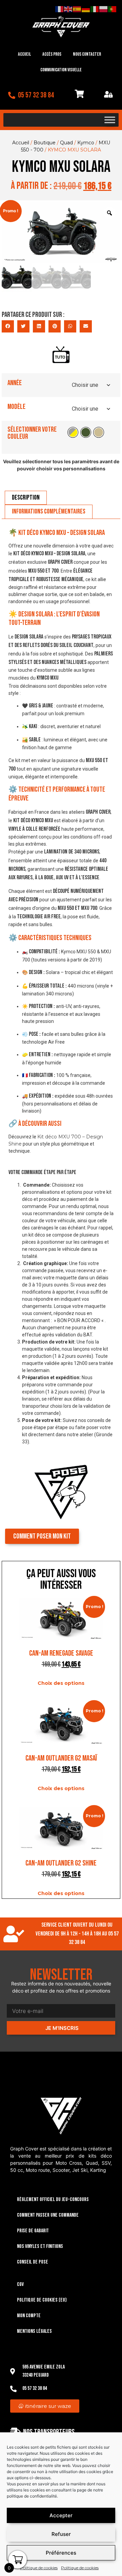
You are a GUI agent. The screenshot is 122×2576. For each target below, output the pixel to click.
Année (15, 383)
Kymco (86, 143)
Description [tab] (26, 498)
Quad (66, 143)
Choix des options (61, 1683)
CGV (20, 2284)
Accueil (24, 54)
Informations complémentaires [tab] (49, 511)
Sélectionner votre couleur (32, 433)
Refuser (61, 2534)
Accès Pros (52, 54)
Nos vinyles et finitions (40, 2246)
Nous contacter (87, 54)
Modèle (16, 407)
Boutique (45, 143)
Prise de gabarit (33, 2231)
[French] (60, 9)
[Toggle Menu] (110, 120)
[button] (8, 326)
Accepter (61, 2515)
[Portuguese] (113, 9)
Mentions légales (34, 2331)
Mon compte (29, 2316)
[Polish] (104, 9)
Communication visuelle (61, 70)
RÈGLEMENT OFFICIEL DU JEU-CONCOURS (53, 2200)
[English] (68, 9)
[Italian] (95, 9)
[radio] (73, 432)
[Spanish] (77, 9)
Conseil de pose (33, 2262)
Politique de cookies (39, 2568)
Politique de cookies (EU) (42, 2300)
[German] (86, 9)
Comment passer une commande (48, 2215)
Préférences (61, 2553)
